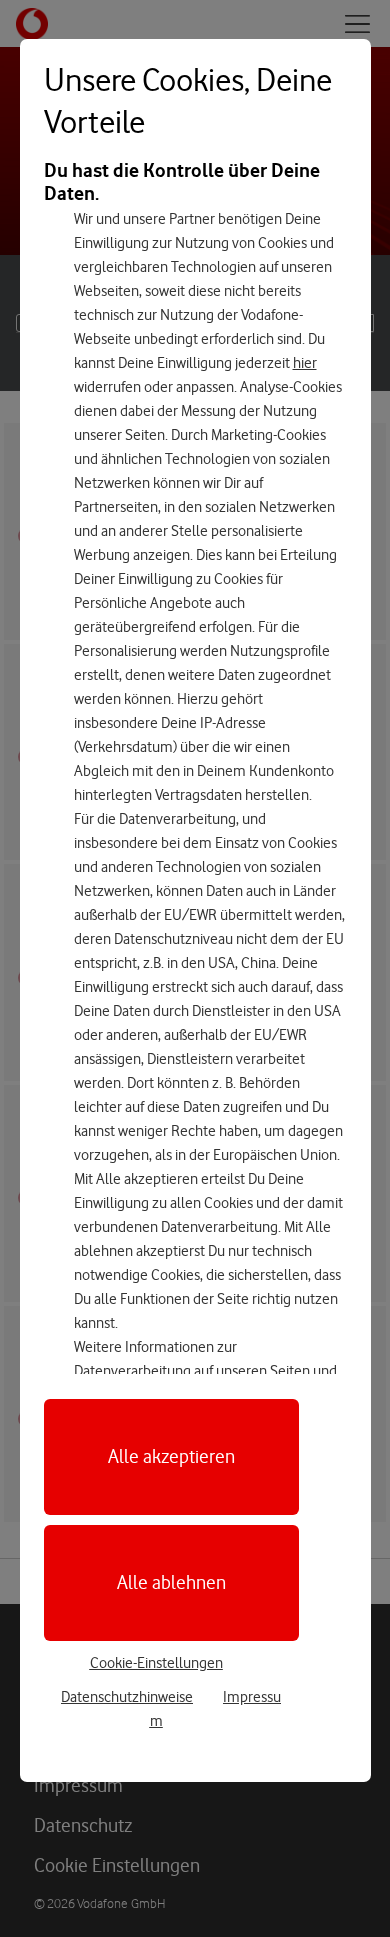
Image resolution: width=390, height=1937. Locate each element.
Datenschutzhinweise (127, 1697)
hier (305, 363)
